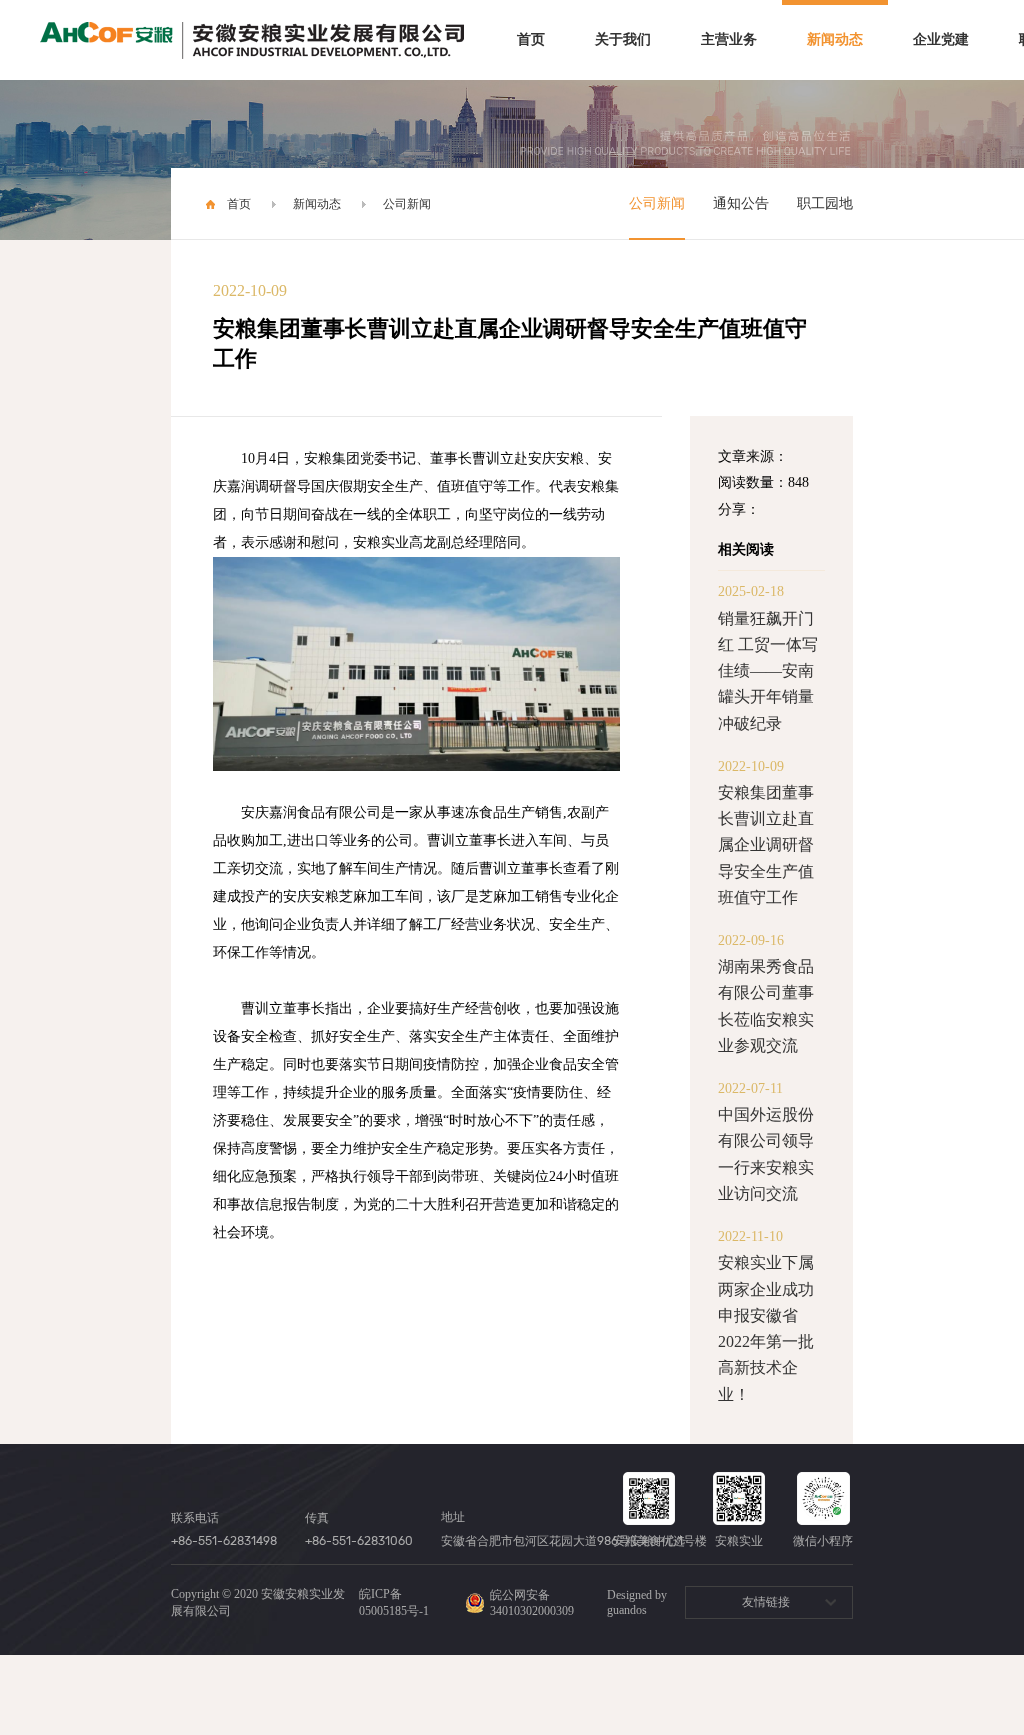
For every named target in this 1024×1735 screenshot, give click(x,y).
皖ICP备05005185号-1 (394, 1602)
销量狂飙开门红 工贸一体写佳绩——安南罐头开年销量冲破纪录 (768, 671)
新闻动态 (835, 39)
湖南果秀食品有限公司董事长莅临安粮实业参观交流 (766, 1006)
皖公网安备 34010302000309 (532, 1603)
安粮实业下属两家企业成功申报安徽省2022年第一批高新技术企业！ (766, 1328)
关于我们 (623, 39)
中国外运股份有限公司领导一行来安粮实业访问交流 (766, 1154)
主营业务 (729, 39)
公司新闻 (407, 204)
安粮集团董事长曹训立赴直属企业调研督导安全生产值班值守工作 (766, 845)
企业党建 (941, 39)
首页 (531, 39)
